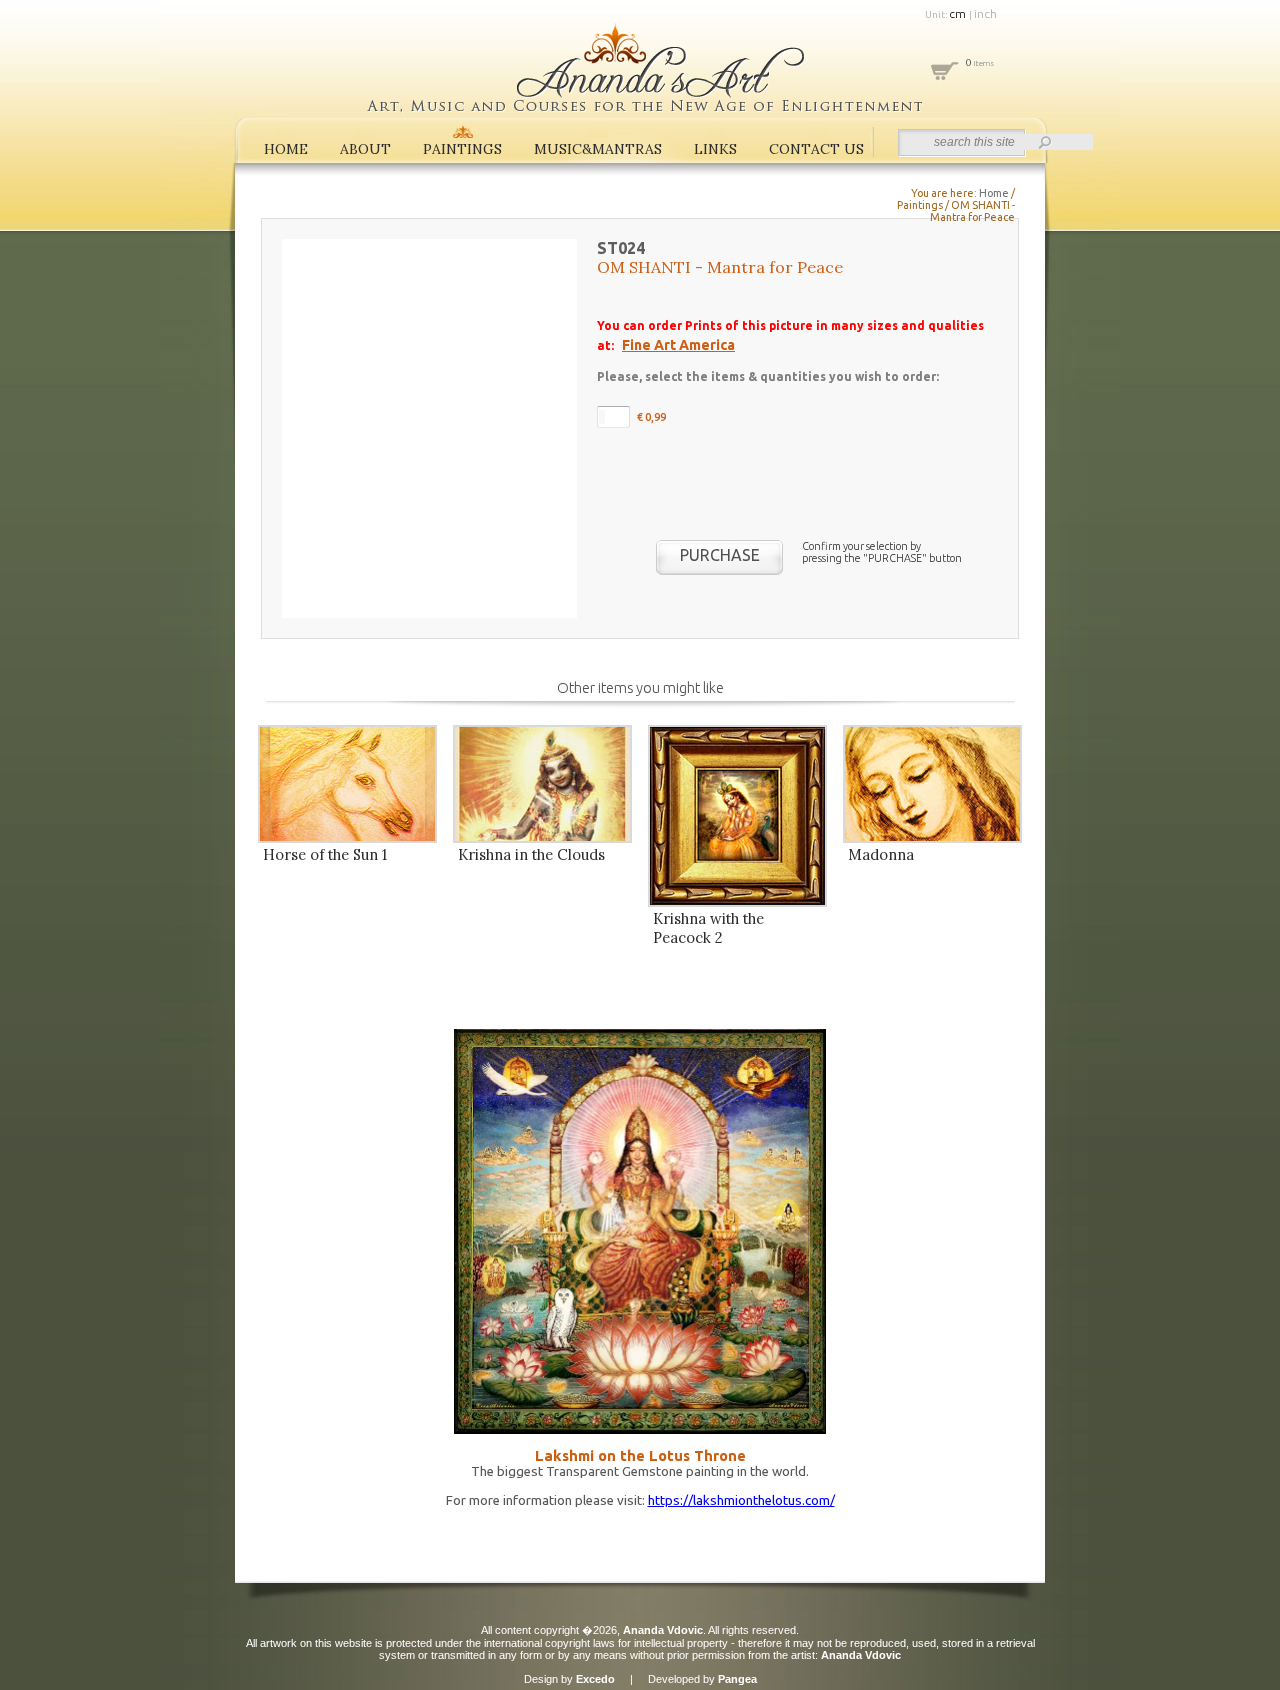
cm (959, 13)
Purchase (720, 555)
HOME (286, 149)
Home (994, 193)
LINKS (715, 149)
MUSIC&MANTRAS (598, 149)
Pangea (737, 1679)
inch (985, 13)
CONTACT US (816, 149)
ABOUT (365, 149)
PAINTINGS (462, 149)
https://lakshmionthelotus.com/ (741, 1500)
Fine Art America (678, 345)
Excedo (595, 1679)
